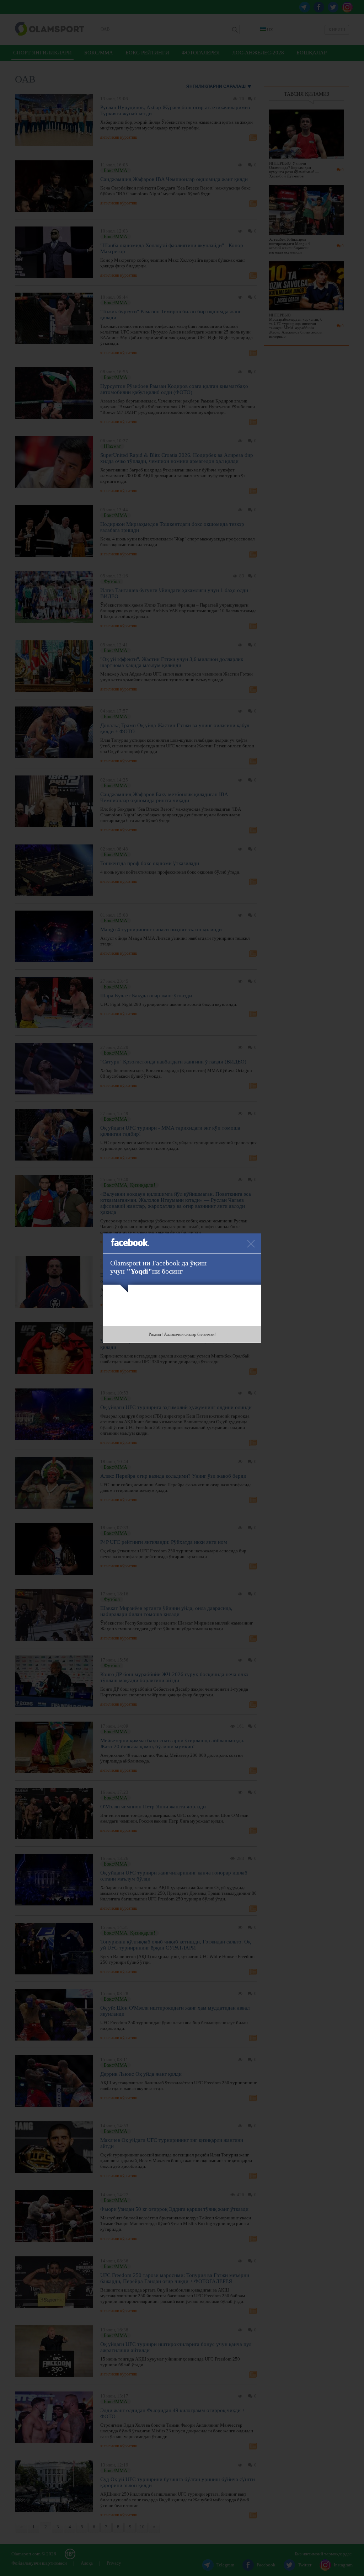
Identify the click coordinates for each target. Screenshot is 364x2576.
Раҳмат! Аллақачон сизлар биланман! (182, 1334)
